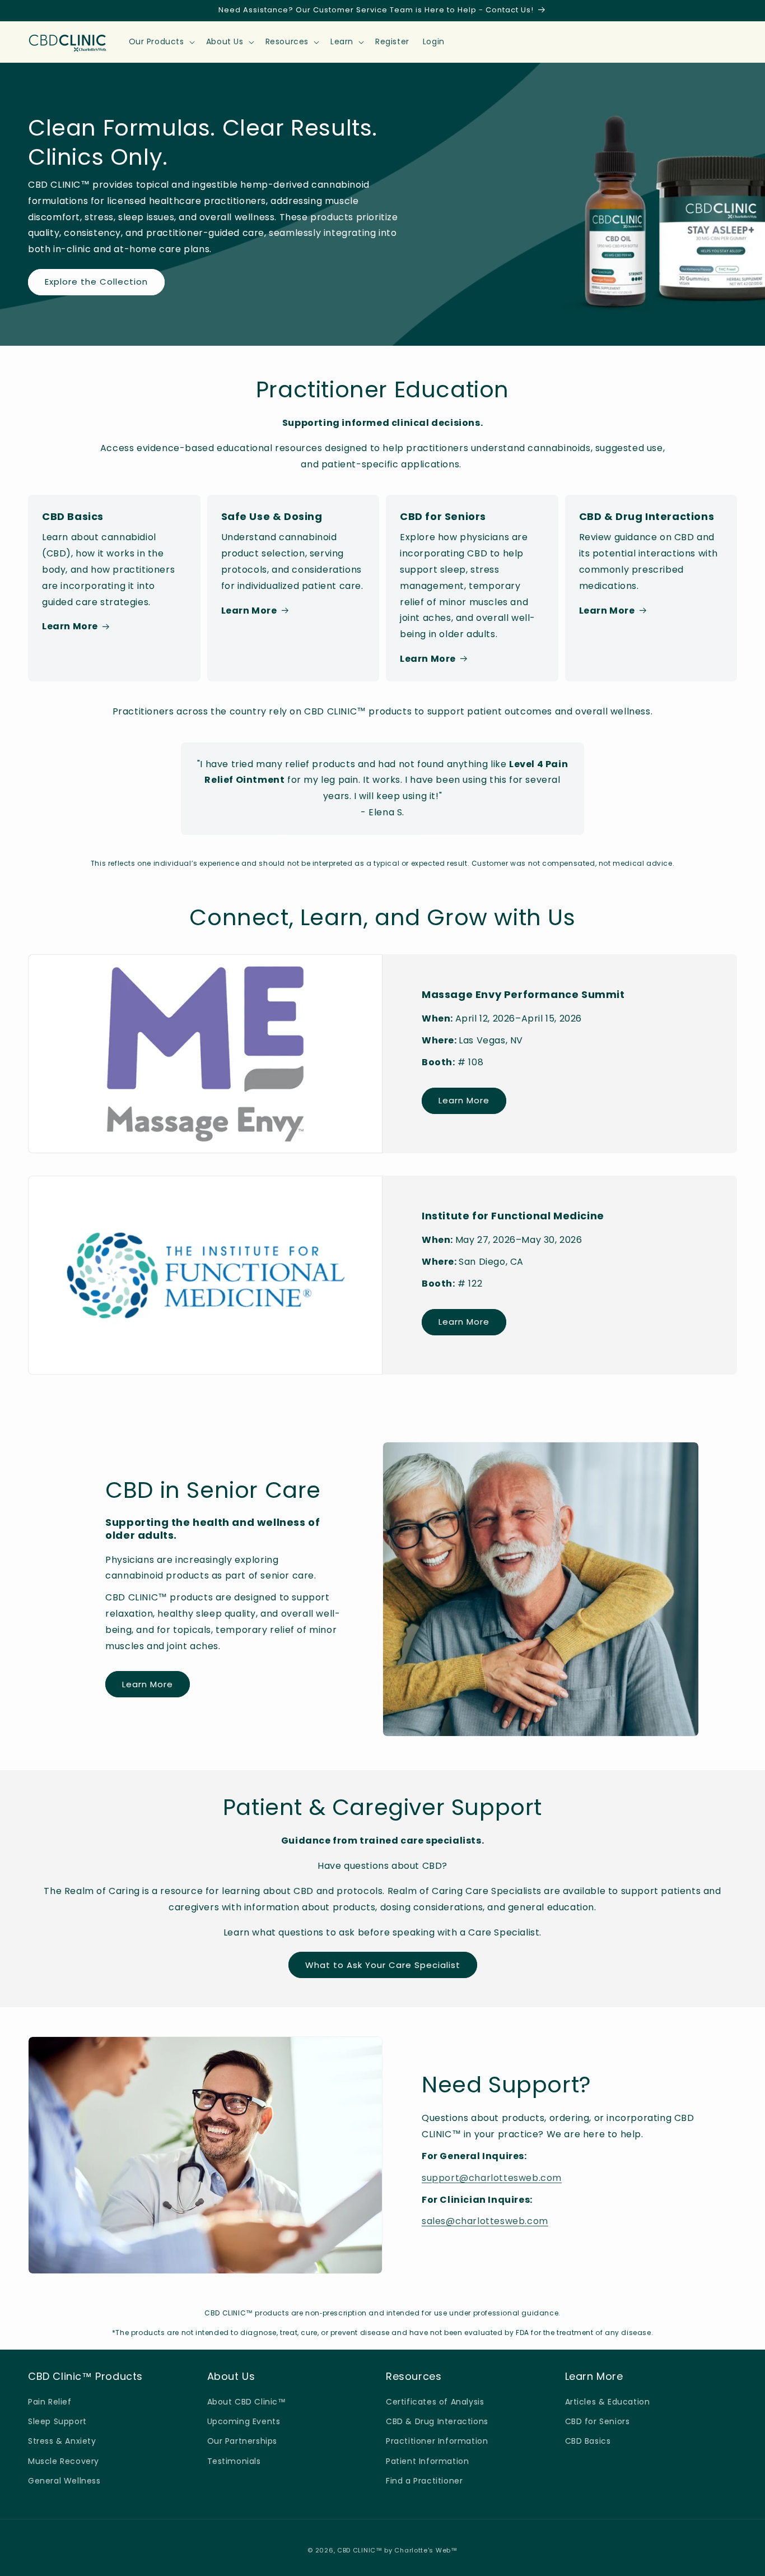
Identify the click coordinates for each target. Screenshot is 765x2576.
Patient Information (427, 2461)
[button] (161, 41)
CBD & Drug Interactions (437, 2421)
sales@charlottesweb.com (485, 2221)
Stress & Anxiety (62, 2441)
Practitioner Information (437, 2441)
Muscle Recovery (64, 2461)
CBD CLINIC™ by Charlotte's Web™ (397, 2550)
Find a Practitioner (424, 2481)
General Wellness (64, 2481)
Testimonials (234, 2461)
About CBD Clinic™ (247, 2402)
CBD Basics (588, 2441)
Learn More (70, 626)
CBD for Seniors (598, 2421)
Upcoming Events (244, 2421)
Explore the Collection (96, 282)
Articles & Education (608, 2402)
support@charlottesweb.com (492, 2178)
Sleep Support (57, 2421)
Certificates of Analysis (435, 2402)
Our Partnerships (242, 2441)
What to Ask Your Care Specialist (383, 1965)
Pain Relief (50, 2402)
